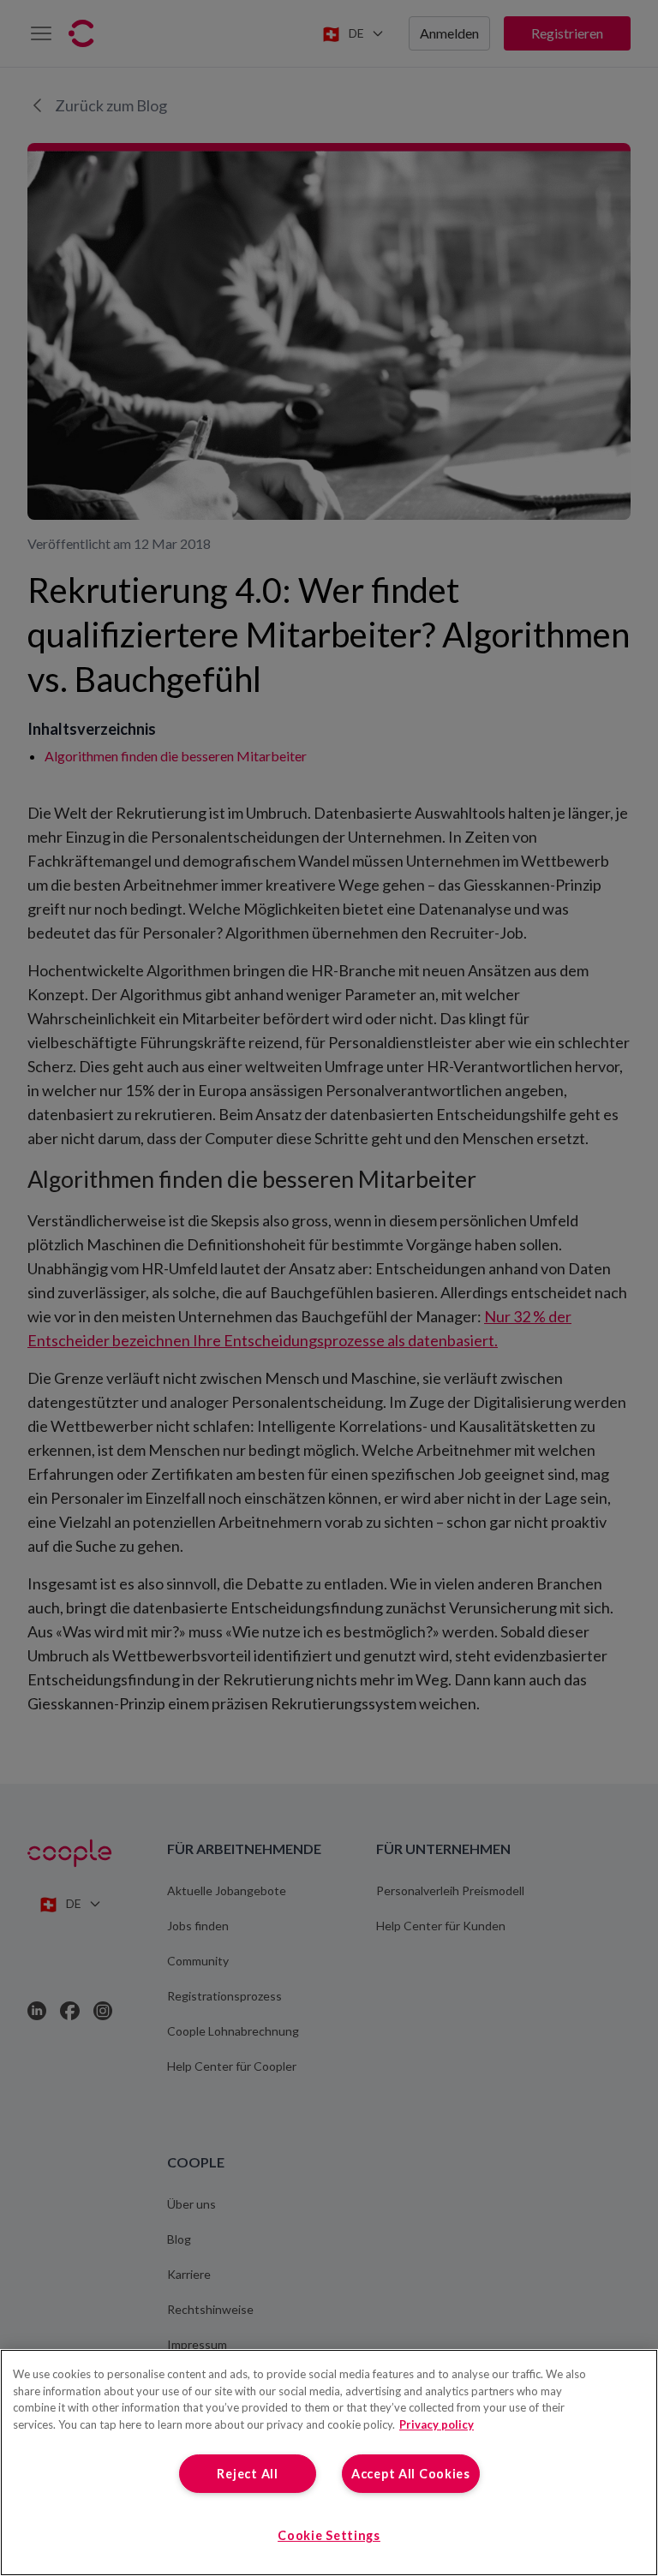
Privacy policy (437, 2424)
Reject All (247, 2474)
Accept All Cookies (411, 2474)
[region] (329, 2463)
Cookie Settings (329, 2535)
